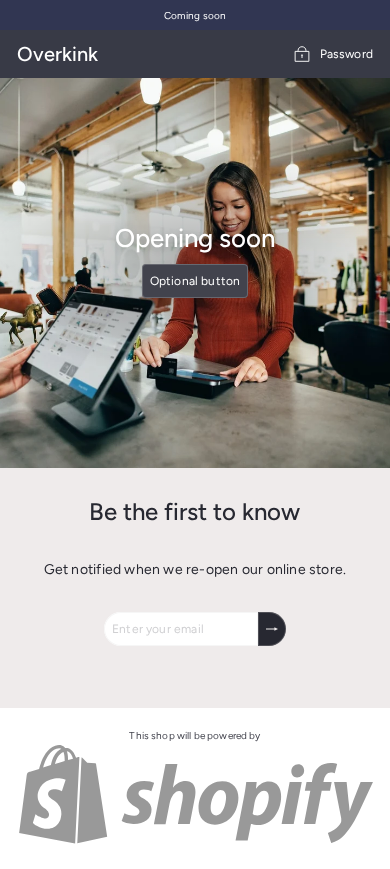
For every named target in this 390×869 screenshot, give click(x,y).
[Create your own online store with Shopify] (195, 841)
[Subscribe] (272, 629)
